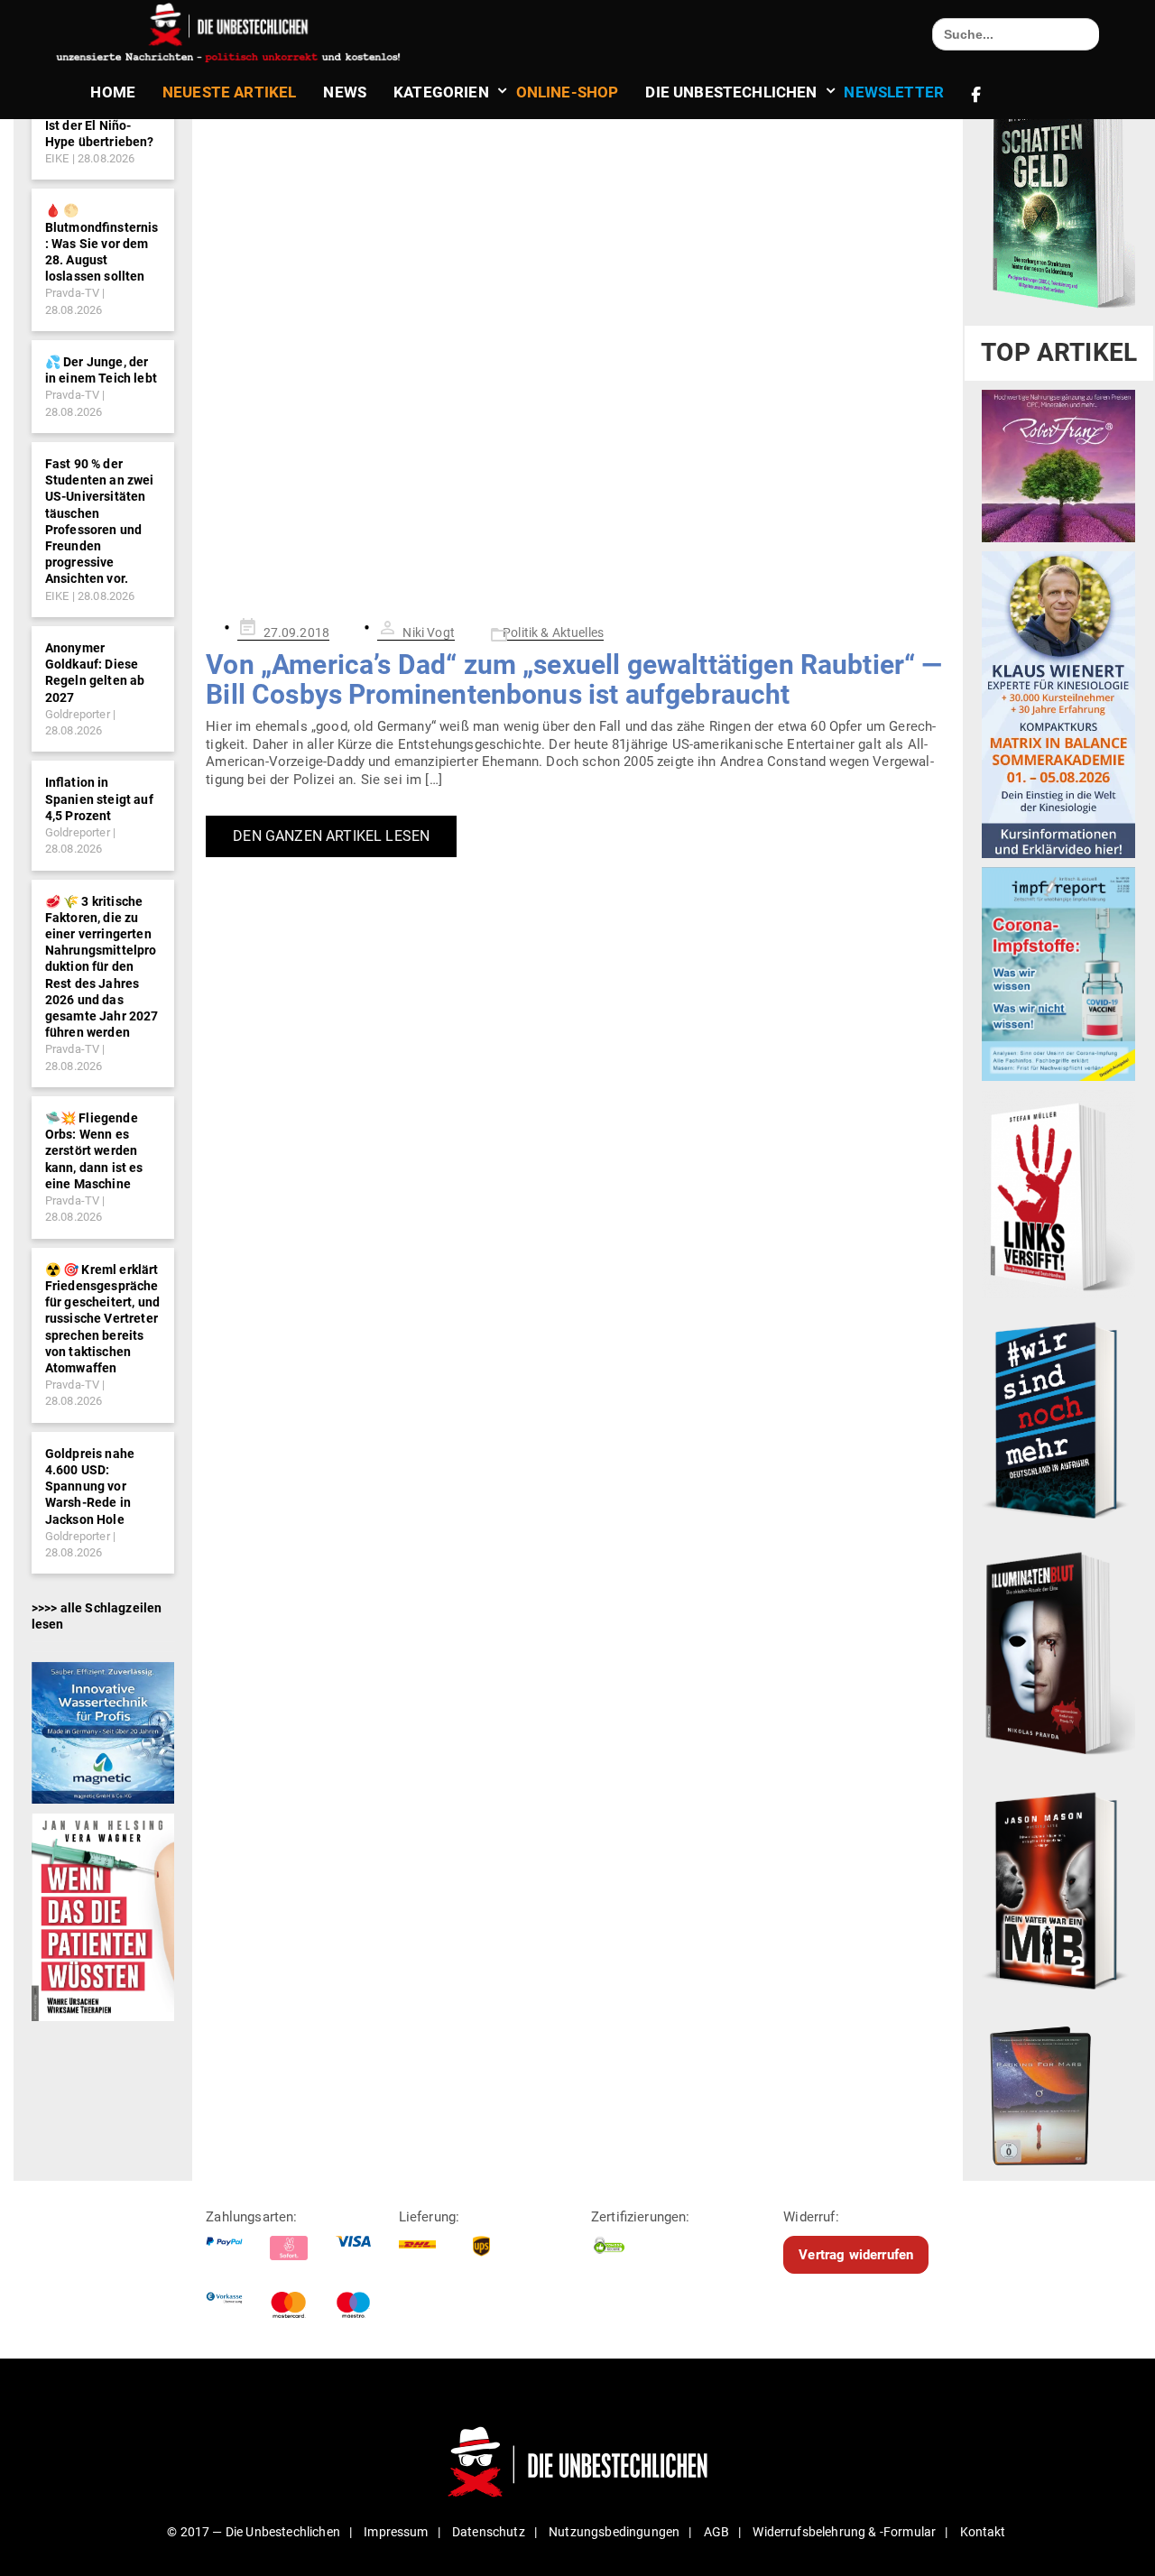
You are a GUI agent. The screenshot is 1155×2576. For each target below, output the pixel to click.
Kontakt (983, 2532)
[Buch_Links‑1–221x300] (1058, 1194)
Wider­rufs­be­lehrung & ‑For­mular (844, 2532)
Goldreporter (78, 714)
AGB (716, 2532)
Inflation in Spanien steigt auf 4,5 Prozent (99, 799)
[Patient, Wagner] (103, 1916)
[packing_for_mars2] (1058, 2091)
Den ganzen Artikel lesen (331, 836)
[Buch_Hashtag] (1058, 1419)
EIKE (57, 158)
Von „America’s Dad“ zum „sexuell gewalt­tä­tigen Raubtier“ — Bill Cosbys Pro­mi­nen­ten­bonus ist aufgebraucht (574, 679)
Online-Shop (568, 92)
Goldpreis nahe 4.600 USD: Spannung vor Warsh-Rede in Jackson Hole (90, 1487)
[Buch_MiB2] (1058, 1889)
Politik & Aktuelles (553, 632)
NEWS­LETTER (894, 92)
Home (113, 92)
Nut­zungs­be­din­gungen (614, 2532)
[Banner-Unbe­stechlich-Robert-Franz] (1058, 466)
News (345, 92)
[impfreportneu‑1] (1058, 974)
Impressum (396, 2532)
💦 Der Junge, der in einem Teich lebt (101, 370)
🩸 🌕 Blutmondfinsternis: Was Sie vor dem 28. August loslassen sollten (102, 243)
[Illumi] (1058, 1655)
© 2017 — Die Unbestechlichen (254, 2532)
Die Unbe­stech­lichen (731, 92)
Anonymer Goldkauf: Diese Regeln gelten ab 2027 (95, 673)
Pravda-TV (72, 293)
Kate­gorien (441, 92)
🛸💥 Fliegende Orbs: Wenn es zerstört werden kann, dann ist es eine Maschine (94, 1151)
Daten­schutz (489, 2532)
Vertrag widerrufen (856, 2255)
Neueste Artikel (229, 92)
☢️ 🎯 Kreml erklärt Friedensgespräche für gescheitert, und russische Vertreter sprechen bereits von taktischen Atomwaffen (102, 1319)
